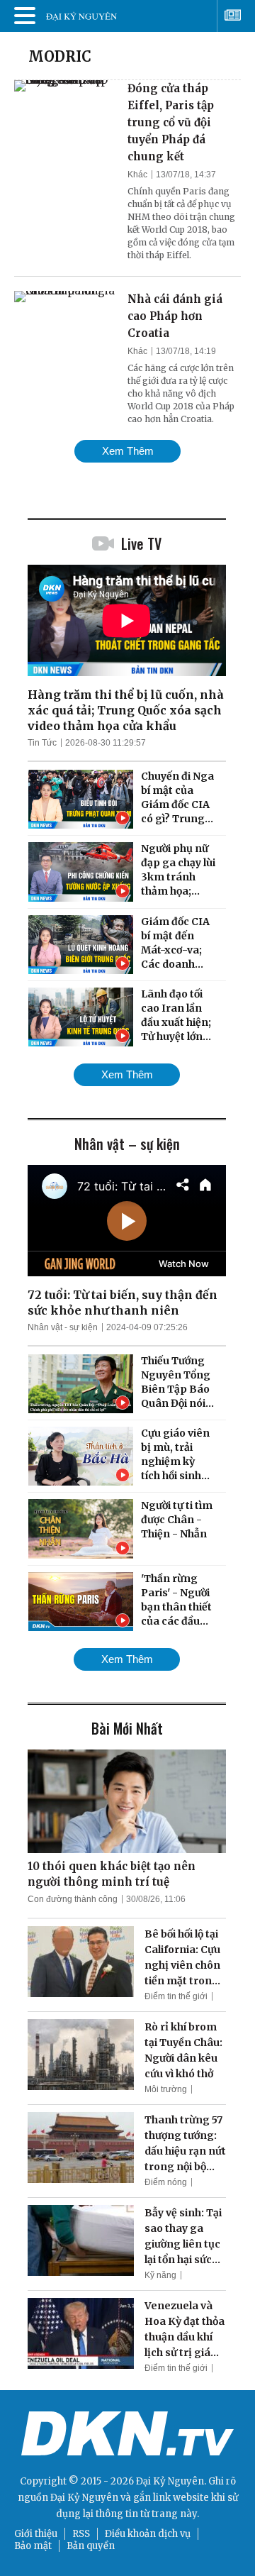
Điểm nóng (166, 2182)
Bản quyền (91, 2546)
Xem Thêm (128, 451)
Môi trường (166, 2089)
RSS (81, 2534)
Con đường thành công (73, 1899)
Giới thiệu (36, 2534)
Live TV (141, 543)
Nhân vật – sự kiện (127, 1144)
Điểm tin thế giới (176, 1996)
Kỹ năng (160, 2275)
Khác (137, 175)
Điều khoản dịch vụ (148, 2534)
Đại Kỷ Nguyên (84, 2498)
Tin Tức (42, 743)
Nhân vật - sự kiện (63, 1327)
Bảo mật (33, 2546)
